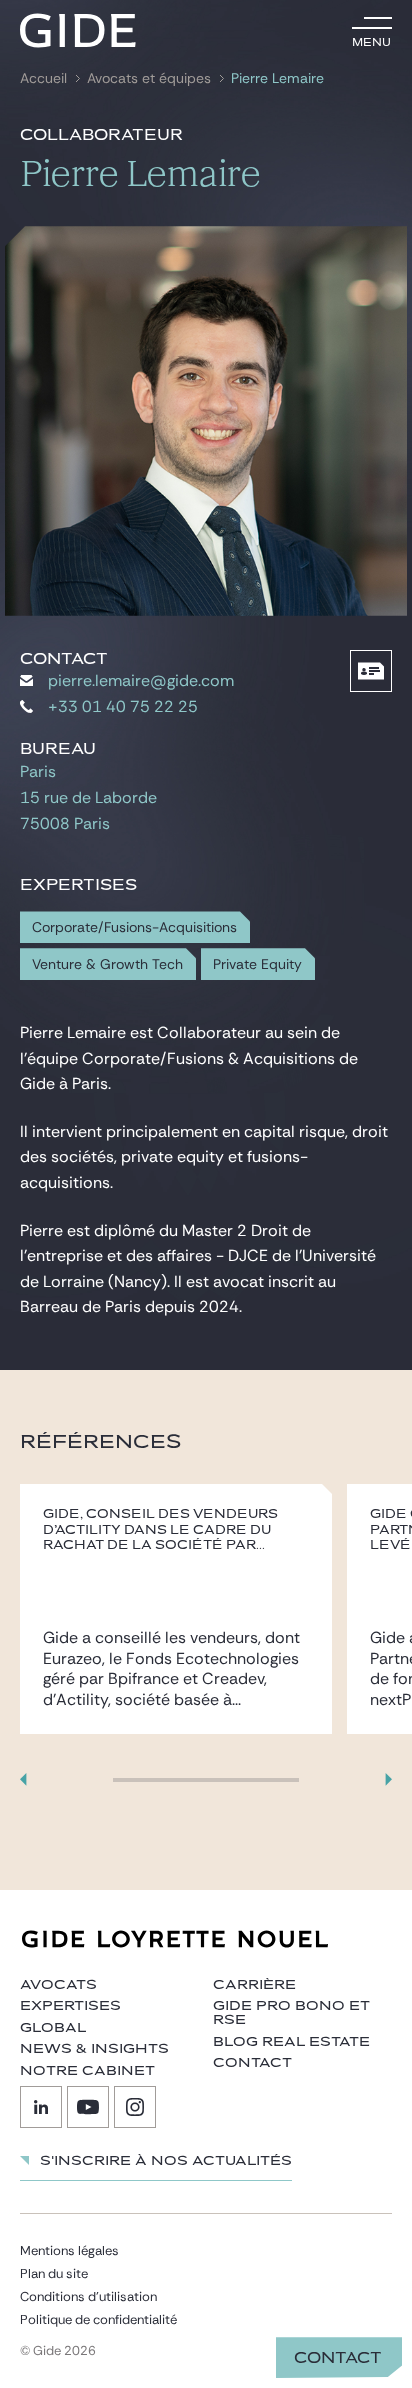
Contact (338, 2358)
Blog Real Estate (291, 2042)
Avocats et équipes (149, 78)
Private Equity (257, 964)
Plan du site (54, 2273)
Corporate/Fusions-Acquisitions (134, 927)
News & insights (94, 2049)
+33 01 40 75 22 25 (123, 706)
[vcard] (371, 671)
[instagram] (135, 2107)
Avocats (58, 1985)
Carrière (254, 1985)
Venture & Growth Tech (107, 964)
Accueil (43, 78)
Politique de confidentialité (98, 2319)
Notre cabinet (87, 2071)
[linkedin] (41, 2107)
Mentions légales (69, 2250)
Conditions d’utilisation (88, 2296)
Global (53, 2028)
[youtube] (88, 2107)
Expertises (70, 2006)
